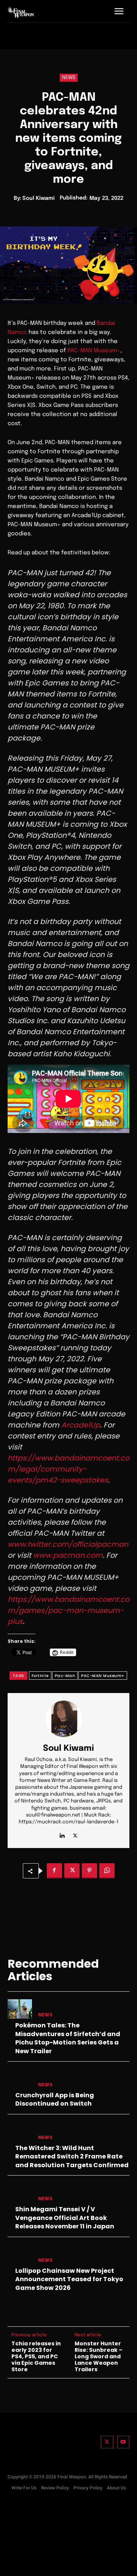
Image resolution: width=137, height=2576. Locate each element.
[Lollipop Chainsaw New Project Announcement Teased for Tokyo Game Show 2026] (20, 2254)
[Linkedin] (62, 1834)
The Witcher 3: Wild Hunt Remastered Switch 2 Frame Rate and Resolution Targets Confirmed (72, 2157)
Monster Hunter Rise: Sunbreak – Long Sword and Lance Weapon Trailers (99, 2356)
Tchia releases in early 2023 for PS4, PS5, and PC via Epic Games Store (36, 2356)
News (69, 78)
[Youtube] (123, 2442)
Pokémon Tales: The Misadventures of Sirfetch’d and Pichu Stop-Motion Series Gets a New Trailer (68, 2038)
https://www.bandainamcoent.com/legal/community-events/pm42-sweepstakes (68, 1469)
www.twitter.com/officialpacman (68, 1544)
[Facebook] (54, 1871)
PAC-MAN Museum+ (94, 351)
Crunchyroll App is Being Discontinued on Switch (55, 2099)
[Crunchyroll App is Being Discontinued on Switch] (20, 2079)
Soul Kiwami (39, 198)
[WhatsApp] (107, 1871)
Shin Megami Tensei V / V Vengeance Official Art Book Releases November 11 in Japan (65, 2218)
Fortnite (40, 1676)
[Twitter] (107, 2442)
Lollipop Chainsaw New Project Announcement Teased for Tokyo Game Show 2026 (69, 2279)
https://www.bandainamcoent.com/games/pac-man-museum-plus (68, 1610)
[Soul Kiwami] (68, 1719)
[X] (75, 1834)
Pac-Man (65, 1676)
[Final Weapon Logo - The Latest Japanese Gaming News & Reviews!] (21, 12)
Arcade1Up (80, 1425)
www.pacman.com (67, 1555)
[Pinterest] (89, 1871)
